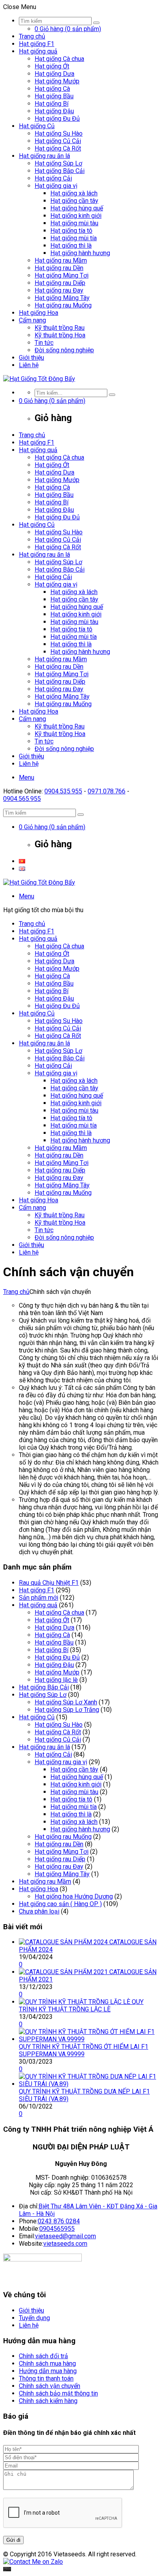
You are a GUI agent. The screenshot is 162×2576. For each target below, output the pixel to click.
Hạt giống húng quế (77, 208)
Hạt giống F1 (37, 44)
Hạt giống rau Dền (59, 268)
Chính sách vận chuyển (50, 2386)
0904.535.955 (63, 791)
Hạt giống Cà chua (59, 59)
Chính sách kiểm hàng (48, 2401)
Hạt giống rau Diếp (60, 283)
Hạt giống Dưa (54, 74)
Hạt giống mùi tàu (74, 223)
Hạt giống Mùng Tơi (62, 275)
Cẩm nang (32, 320)
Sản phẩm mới (39, 1598)
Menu (27, 777)
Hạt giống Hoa (39, 313)
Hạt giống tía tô (71, 231)
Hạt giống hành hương (80, 253)
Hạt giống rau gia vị (61, 1762)
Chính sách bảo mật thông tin (58, 2393)
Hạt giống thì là (71, 246)
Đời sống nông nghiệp (64, 350)
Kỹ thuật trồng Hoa (60, 335)
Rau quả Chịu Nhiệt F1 (49, 1583)
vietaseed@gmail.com (65, 2236)
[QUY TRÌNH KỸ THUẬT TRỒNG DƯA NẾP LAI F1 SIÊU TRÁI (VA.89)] (89, 2084)
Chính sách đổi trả (43, 2356)
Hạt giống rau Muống (63, 305)
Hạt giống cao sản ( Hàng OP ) (60, 1904)
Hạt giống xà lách (74, 193)
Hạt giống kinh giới (76, 216)
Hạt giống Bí (52, 104)
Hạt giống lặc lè (56, 1680)
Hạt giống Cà (52, 89)
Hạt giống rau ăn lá (44, 156)
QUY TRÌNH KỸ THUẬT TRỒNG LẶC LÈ (81, 2006)
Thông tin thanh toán (46, 2378)
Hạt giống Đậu (54, 111)
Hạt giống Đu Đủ (57, 119)
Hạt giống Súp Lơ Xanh (66, 1702)
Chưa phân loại (39, 1911)
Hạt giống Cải (53, 178)
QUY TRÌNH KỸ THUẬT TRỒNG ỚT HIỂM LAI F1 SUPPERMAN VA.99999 (84, 2050)
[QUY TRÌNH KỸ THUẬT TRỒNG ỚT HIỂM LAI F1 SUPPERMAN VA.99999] (89, 2039)
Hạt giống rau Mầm (61, 260)
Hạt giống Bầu (54, 96)
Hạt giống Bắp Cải (60, 171)
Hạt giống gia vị (56, 186)
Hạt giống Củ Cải (58, 141)
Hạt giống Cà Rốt (58, 148)
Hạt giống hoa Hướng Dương (74, 1896)
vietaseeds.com (65, 2244)
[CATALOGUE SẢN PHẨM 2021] (64, 1972)
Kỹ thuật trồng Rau (60, 328)
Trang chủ (32, 36)
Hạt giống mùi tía (74, 238)
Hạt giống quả (38, 51)
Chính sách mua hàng (47, 2363)
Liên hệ (29, 365)
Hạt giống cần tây (74, 201)
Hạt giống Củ (37, 126)
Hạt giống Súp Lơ (58, 163)
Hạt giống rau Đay (59, 290)
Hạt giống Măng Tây (62, 298)
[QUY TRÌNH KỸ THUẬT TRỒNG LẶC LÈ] (75, 2002)
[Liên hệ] (7, 2569)
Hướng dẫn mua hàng (48, 2371)
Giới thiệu (31, 358)
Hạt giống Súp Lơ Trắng (67, 1710)
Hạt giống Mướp (57, 81)
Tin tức (44, 343)
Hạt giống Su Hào (59, 133)
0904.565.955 (22, 799)
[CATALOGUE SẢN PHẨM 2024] (64, 1942)
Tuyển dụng (34, 2318)
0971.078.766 (107, 791)
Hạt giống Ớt (52, 66)
